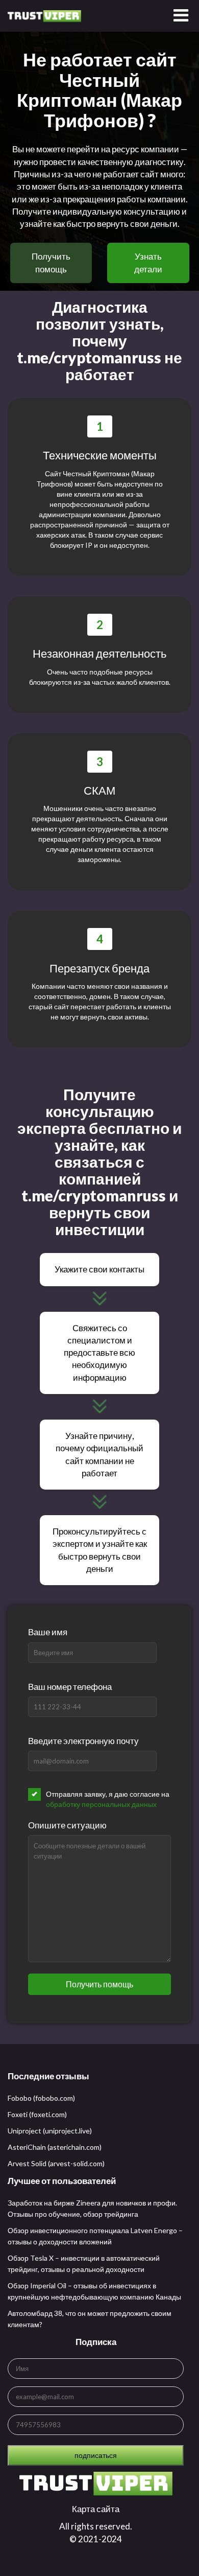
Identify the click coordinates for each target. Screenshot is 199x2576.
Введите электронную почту (83, 1741)
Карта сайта (96, 2509)
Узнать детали (148, 262)
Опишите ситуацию (67, 1825)
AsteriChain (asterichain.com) (55, 2147)
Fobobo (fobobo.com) (41, 2098)
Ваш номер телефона (70, 1687)
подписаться (96, 2455)
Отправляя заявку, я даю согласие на (108, 1799)
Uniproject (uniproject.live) (50, 2131)
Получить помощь (51, 262)
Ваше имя (48, 1632)
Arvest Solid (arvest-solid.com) (56, 2163)
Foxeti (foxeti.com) (37, 2114)
